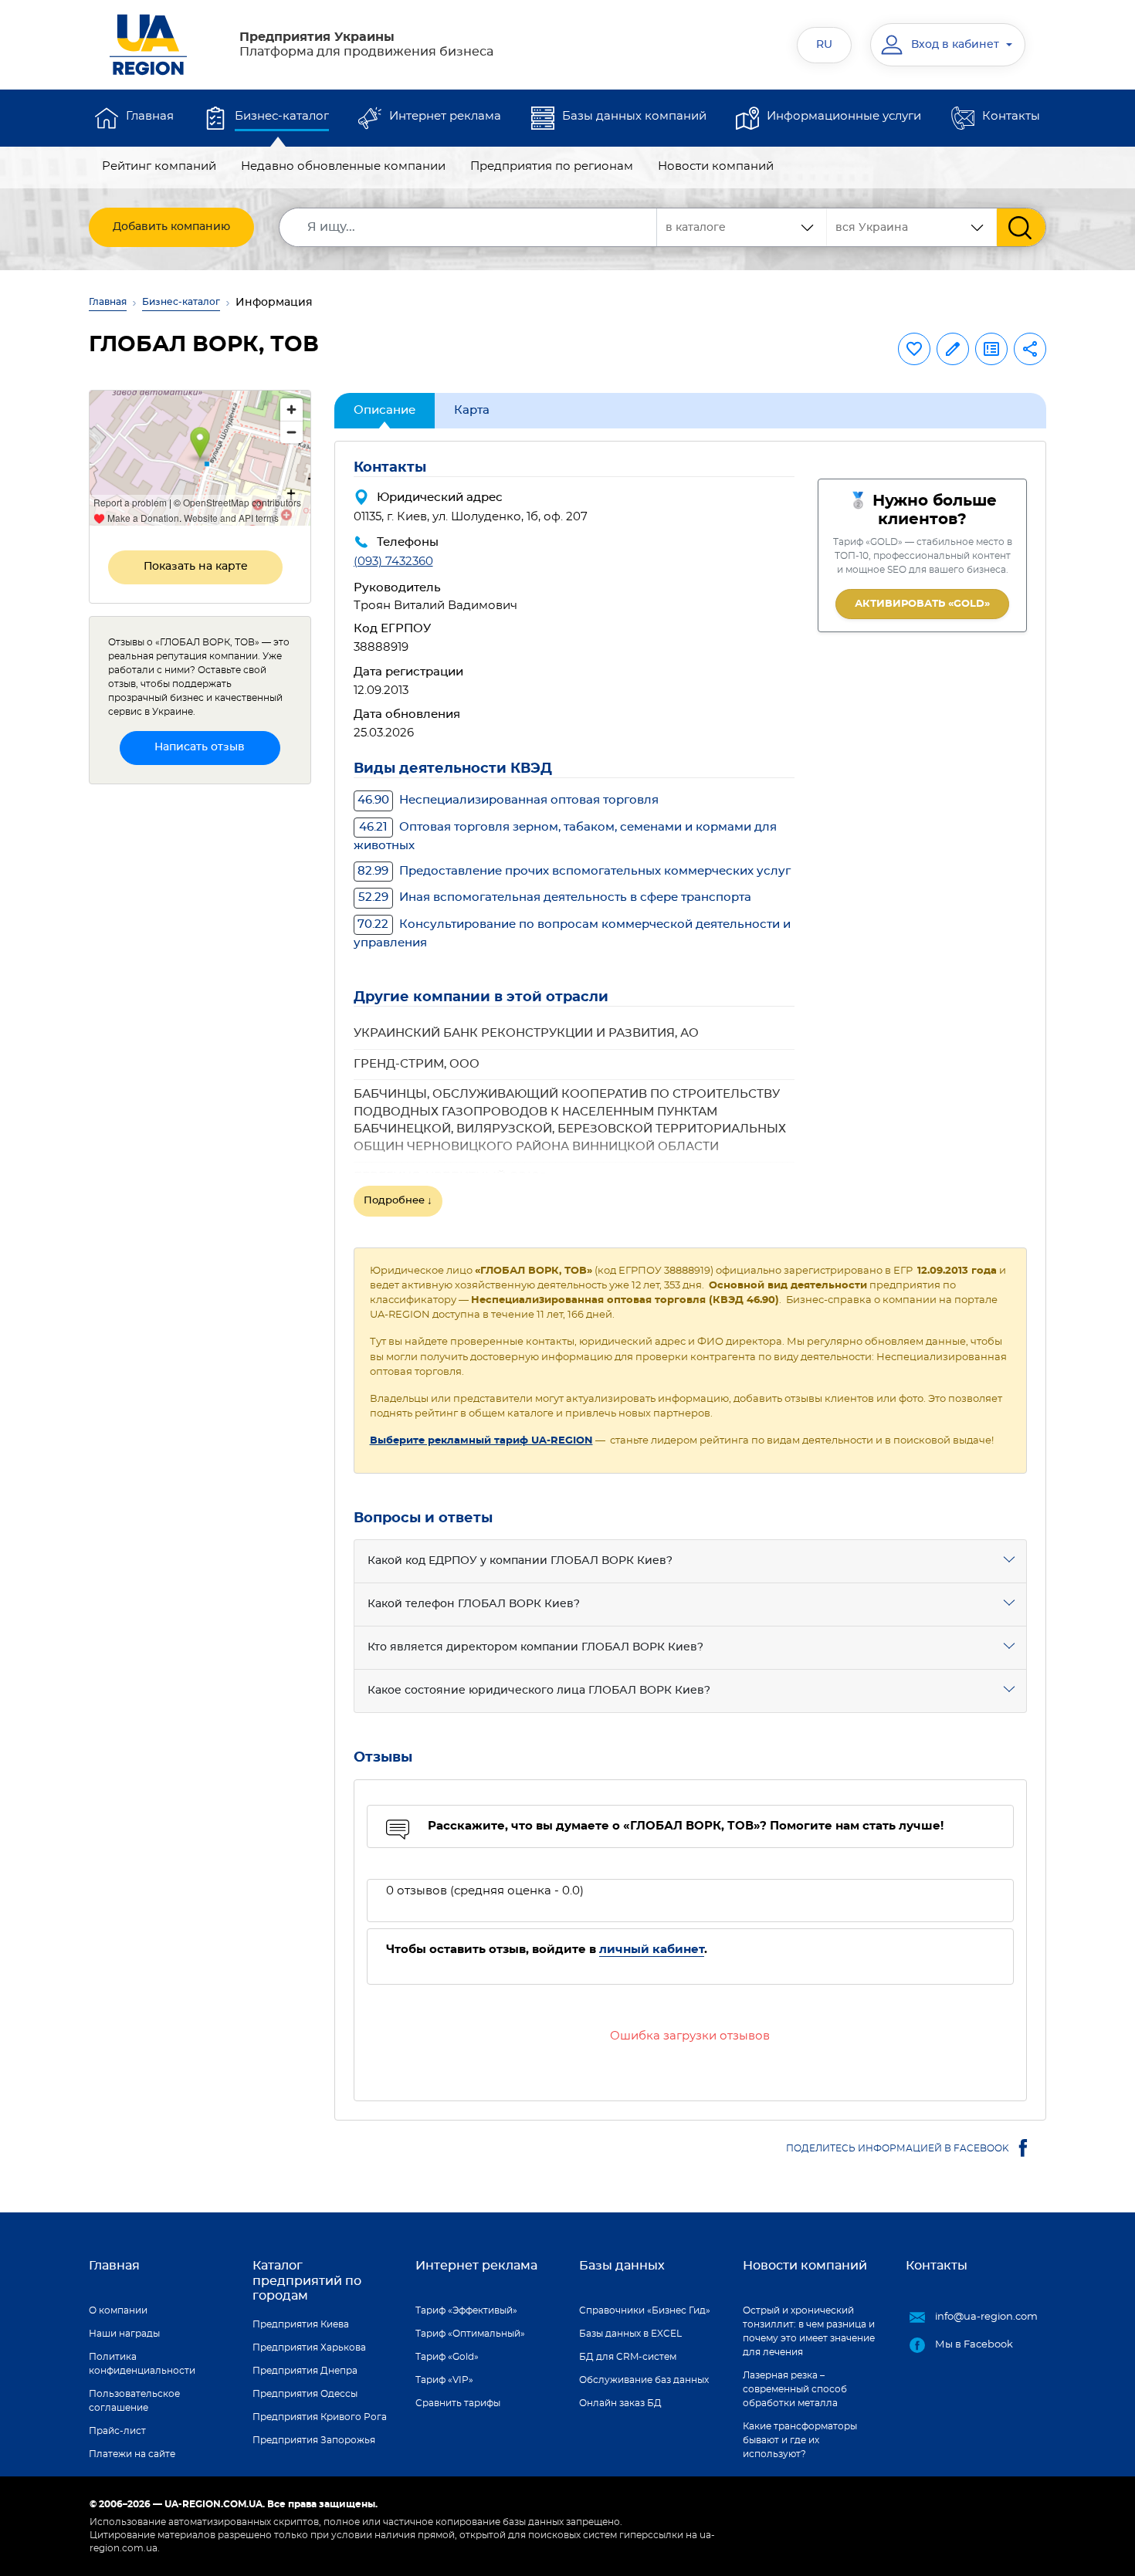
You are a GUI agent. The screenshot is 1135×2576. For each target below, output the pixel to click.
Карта (472, 410)
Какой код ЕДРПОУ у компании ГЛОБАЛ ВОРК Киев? (520, 1561)
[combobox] (912, 227)
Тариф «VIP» (444, 2380)
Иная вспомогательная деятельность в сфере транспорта (555, 897)
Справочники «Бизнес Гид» (645, 2310)
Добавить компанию (171, 227)
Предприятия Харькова (309, 2348)
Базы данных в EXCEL (630, 2334)
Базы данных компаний (634, 116)
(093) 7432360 (393, 562)
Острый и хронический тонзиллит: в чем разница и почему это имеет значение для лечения (809, 2331)
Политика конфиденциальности (142, 2364)
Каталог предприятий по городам (307, 2280)
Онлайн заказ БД (620, 2403)
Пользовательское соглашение (134, 2401)
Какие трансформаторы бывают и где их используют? (800, 2440)
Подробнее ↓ (398, 1201)
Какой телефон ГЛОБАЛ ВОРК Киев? (474, 1604)
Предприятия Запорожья (314, 2440)
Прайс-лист (117, 2431)
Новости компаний (716, 166)
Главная (150, 116)
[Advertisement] (200, 1028)
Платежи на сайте (132, 2454)
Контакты (1011, 116)
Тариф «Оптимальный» (470, 2334)
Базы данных (622, 2266)
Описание (385, 410)
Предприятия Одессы (305, 2394)
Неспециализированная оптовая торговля (508, 800)
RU (824, 45)
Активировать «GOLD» (922, 604)
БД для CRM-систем (628, 2357)
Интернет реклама (445, 116)
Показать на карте (196, 567)
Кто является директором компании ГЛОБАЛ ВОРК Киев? (535, 1647)
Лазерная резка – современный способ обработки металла (795, 2389)
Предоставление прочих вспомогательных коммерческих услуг (574, 871)
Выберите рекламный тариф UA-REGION (481, 1441)
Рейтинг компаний (159, 166)
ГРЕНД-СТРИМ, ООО (417, 1064)
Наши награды (124, 2334)
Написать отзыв (200, 747)
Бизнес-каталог (282, 116)
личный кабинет (652, 1950)
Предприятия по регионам (552, 166)
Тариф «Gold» (447, 2357)
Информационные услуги (844, 116)
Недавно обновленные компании (343, 166)
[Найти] (1021, 227)
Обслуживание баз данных (644, 2380)
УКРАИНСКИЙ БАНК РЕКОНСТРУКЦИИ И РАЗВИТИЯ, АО (526, 1033)
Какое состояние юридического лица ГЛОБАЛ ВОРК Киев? (539, 1691)
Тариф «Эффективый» (466, 2310)
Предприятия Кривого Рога (320, 2417)
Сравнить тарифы (458, 2403)
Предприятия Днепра (305, 2371)
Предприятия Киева (301, 2324)
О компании (118, 2310)
